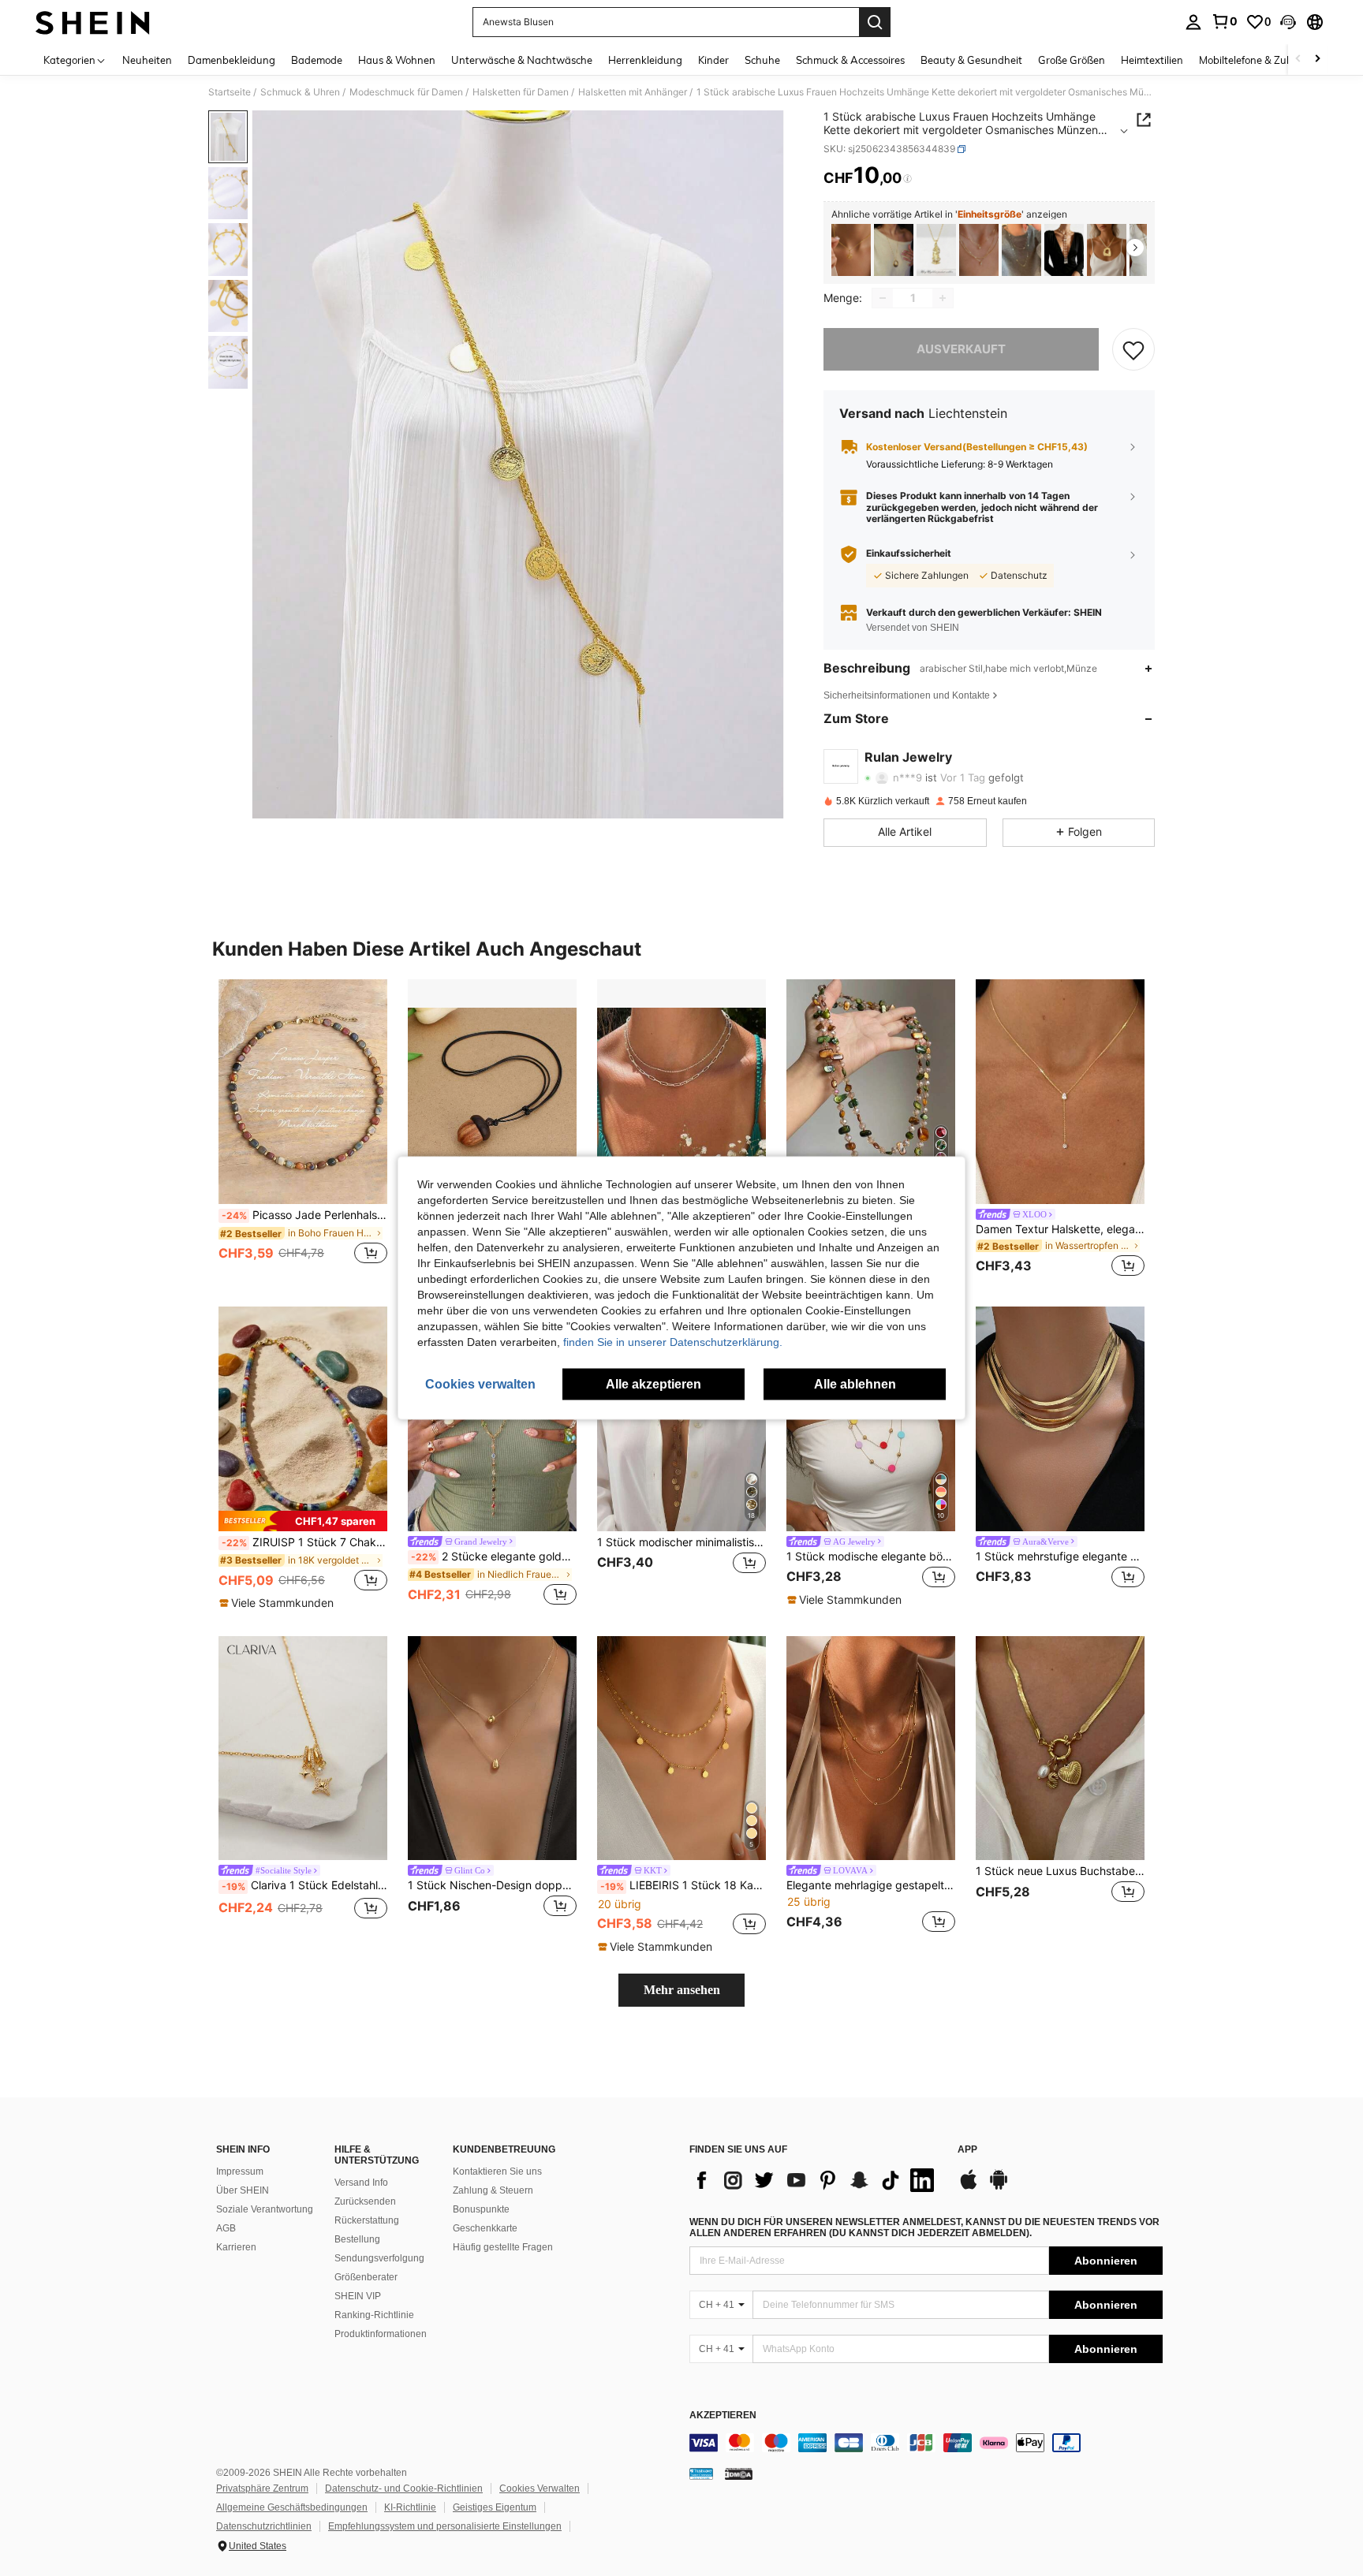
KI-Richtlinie (410, 2507)
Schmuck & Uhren (300, 92)
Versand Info (361, 2183)
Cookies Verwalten (540, 2488)
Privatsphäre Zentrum (262, 2488)
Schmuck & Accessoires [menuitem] (850, 60)
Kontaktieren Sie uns (497, 2172)
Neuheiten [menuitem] (147, 60)
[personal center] (1193, 22)
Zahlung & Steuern (493, 2190)
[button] (1288, 22)
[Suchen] (875, 22)
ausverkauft (961, 349)
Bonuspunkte (481, 2209)
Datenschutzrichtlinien (264, 2526)
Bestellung (357, 2239)
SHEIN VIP (358, 2296)
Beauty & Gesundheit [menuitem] (971, 60)
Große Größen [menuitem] (1072, 60)
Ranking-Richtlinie (374, 2315)
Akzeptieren (723, 2416)
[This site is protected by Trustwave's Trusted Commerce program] (701, 2473)
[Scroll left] (1298, 60)
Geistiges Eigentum (495, 2507)
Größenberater (366, 2277)
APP (967, 2150)
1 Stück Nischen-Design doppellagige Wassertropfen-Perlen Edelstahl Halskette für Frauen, (492, 1885)
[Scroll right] (1317, 60)
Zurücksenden (365, 2201)
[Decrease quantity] (883, 298)
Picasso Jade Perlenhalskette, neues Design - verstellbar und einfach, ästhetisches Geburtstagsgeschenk (304, 1215)
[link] (1224, 21)
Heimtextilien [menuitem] (1152, 60)
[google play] (999, 2187)
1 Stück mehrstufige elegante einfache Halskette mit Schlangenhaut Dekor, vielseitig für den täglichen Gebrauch (1060, 1556)
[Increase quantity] (943, 298)
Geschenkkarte (485, 2228)
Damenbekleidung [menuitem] (232, 60)
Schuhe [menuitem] (762, 60)
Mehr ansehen (682, 1990)
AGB (226, 2228)
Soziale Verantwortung (265, 2209)
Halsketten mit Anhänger (633, 92)
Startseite (230, 92)
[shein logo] (93, 22)
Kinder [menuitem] (713, 60)
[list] (816, 2180)
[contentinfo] (926, 2443)
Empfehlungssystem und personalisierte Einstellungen (445, 2526)
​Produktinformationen (381, 2334)
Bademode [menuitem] (317, 60)
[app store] (969, 2187)
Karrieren (236, 2247)
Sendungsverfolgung (379, 2258)
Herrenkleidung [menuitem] (645, 60)
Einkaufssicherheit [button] (909, 554)
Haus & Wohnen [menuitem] (397, 60)
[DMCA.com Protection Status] (739, 2473)
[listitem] (851, 250)
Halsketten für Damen (521, 92)
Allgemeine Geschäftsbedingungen (292, 2507)
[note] (303, 1521)
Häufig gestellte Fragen (503, 2247)
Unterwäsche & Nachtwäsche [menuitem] (522, 60)
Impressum (240, 2172)
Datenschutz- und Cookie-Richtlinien (404, 2488)
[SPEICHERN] (1133, 349)
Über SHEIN (243, 2190)
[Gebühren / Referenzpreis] (907, 179)
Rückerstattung (367, 2220)
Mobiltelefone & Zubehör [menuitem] (1257, 60)
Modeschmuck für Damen (406, 92)
